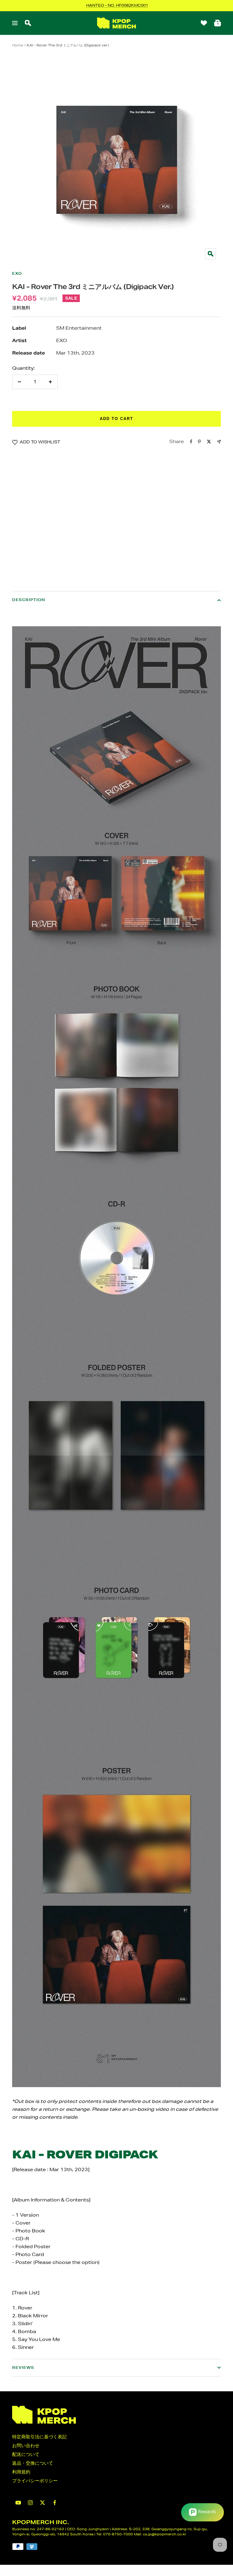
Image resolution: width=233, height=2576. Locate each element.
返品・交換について (33, 2463)
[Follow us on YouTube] (18, 2503)
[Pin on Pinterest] (199, 442)
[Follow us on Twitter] (42, 2503)
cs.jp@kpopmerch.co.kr (165, 2534)
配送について (26, 2454)
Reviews (23, 2367)
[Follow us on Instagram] (30, 2503)
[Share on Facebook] (191, 442)
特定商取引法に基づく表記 (39, 2437)
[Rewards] (203, 2512)
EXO (17, 273)
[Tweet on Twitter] (209, 442)
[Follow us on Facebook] (55, 2503)
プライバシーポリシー (35, 2481)
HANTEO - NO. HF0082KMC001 (117, 5)
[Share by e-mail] (219, 442)
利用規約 (21, 2472)
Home (18, 45)
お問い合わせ (26, 2445)
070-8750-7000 (118, 2534)
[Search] (28, 23)
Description (29, 600)
